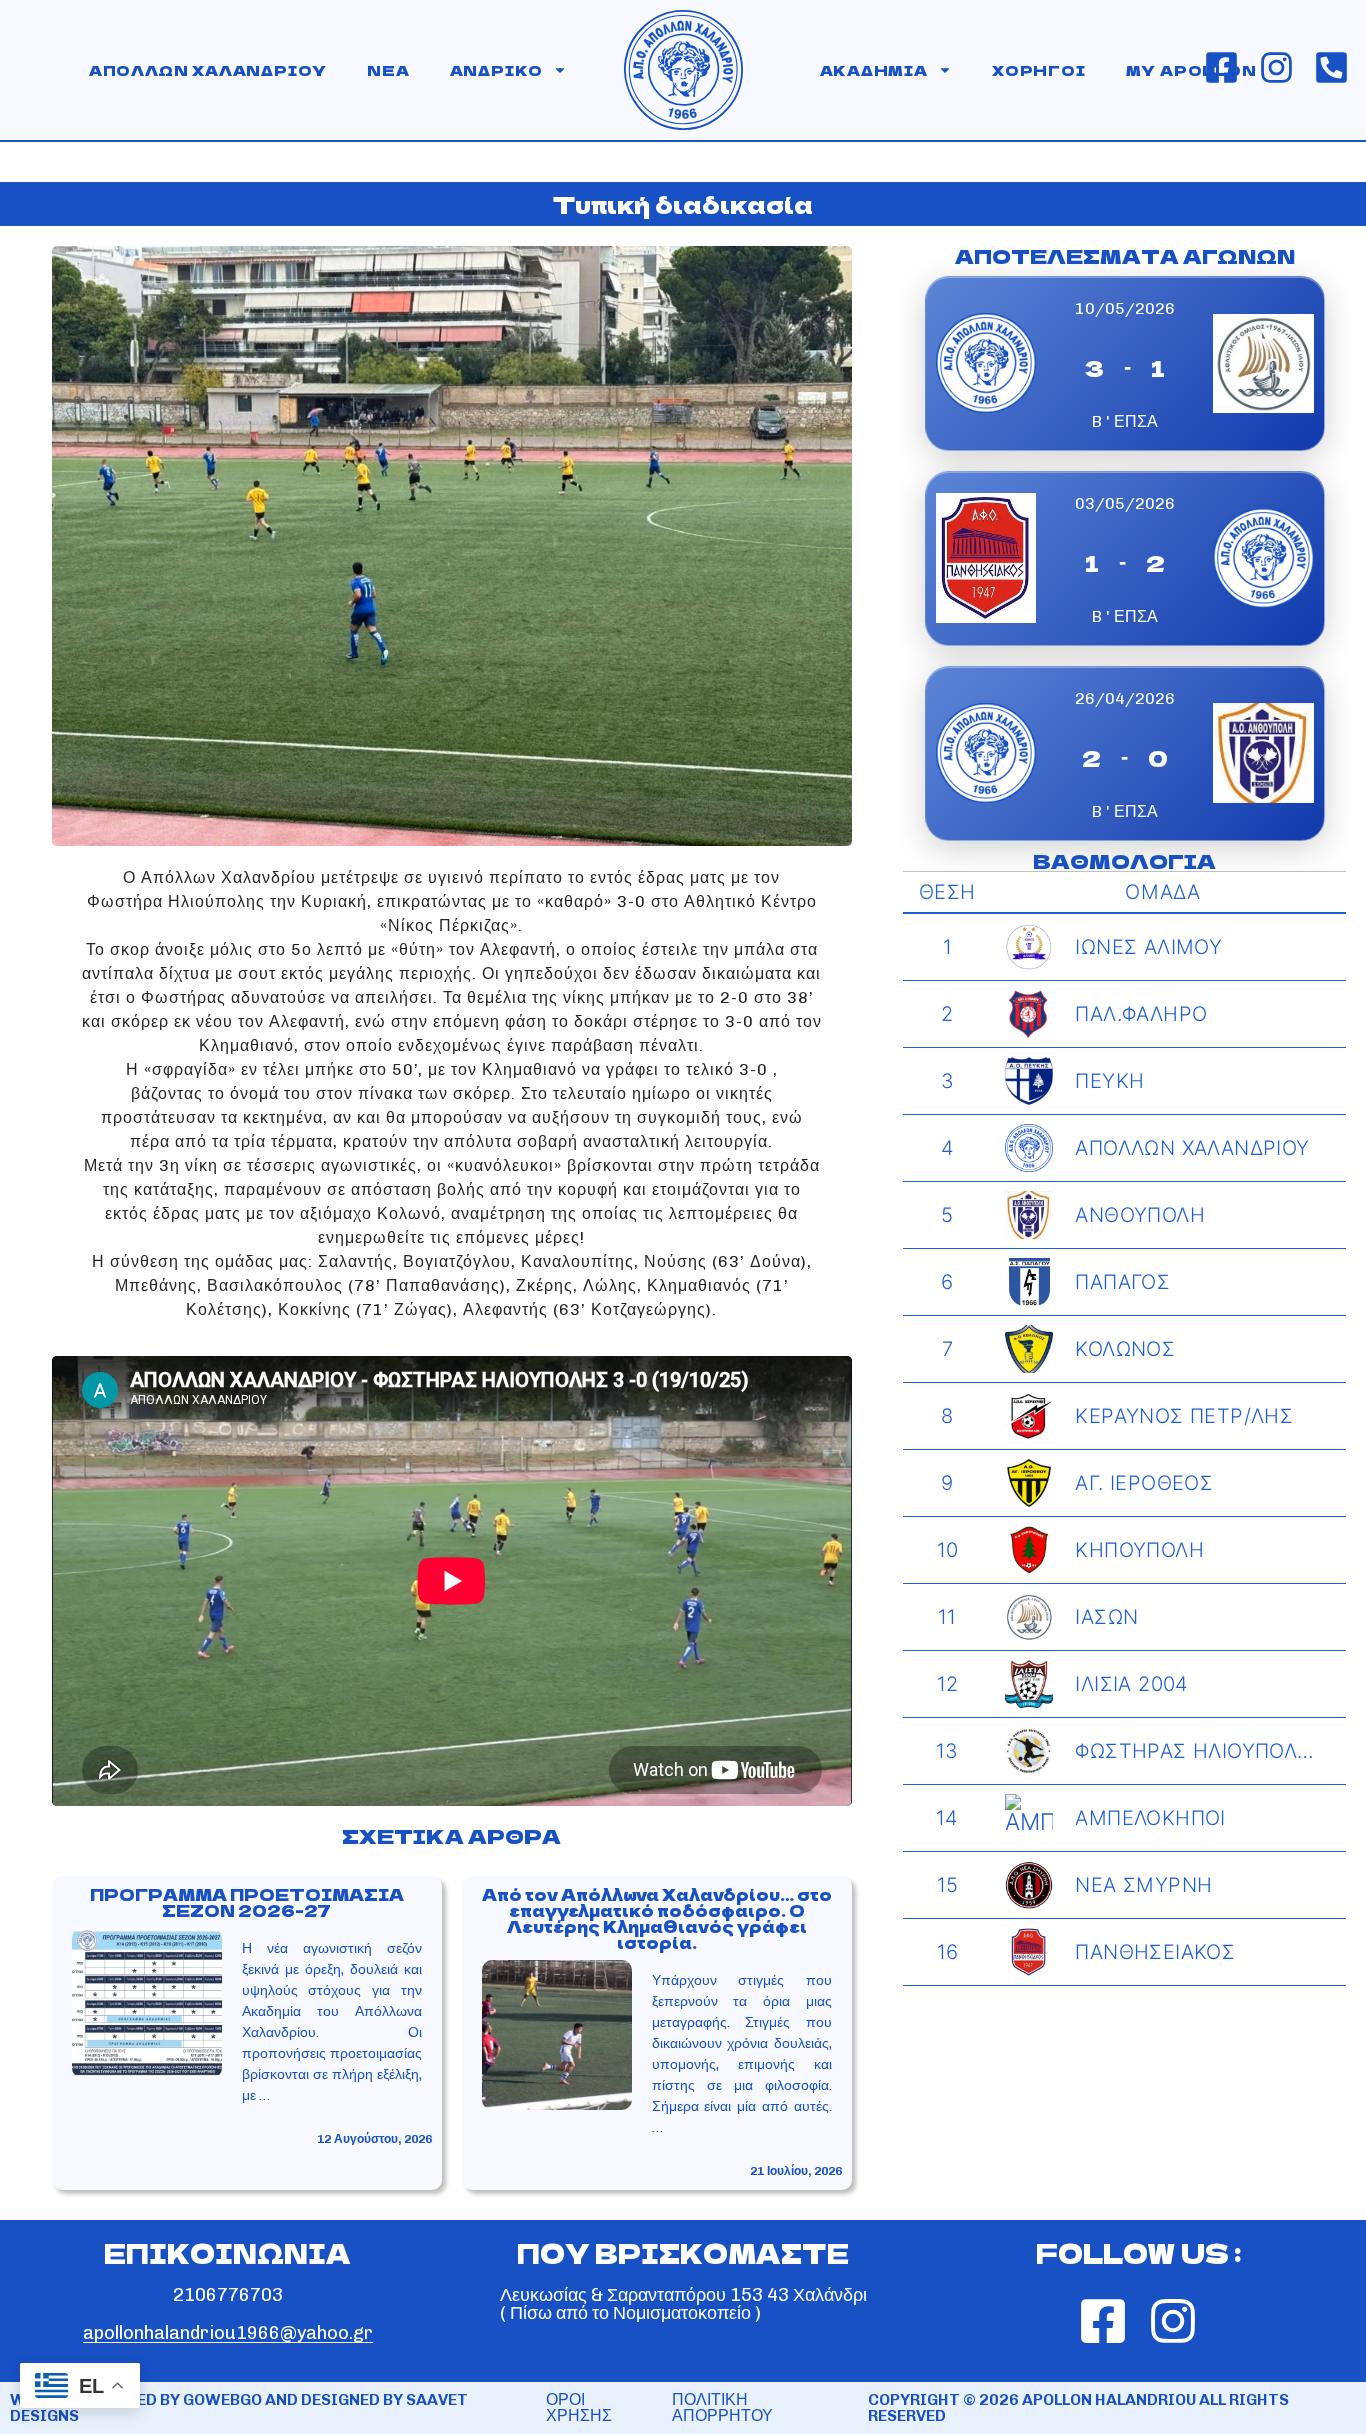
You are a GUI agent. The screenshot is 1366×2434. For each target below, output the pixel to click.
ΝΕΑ (388, 70)
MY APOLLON (1191, 70)
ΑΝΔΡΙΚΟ (497, 70)
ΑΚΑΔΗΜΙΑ (874, 70)
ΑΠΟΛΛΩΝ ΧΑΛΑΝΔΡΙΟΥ (208, 70)
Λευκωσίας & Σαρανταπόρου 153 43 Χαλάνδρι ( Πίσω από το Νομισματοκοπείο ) (683, 2304)
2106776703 (228, 2295)
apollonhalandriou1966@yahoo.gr (228, 2333)
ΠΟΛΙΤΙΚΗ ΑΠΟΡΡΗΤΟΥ (722, 2407)
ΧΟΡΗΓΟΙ (1039, 70)
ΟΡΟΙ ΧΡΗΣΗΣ (579, 2407)
